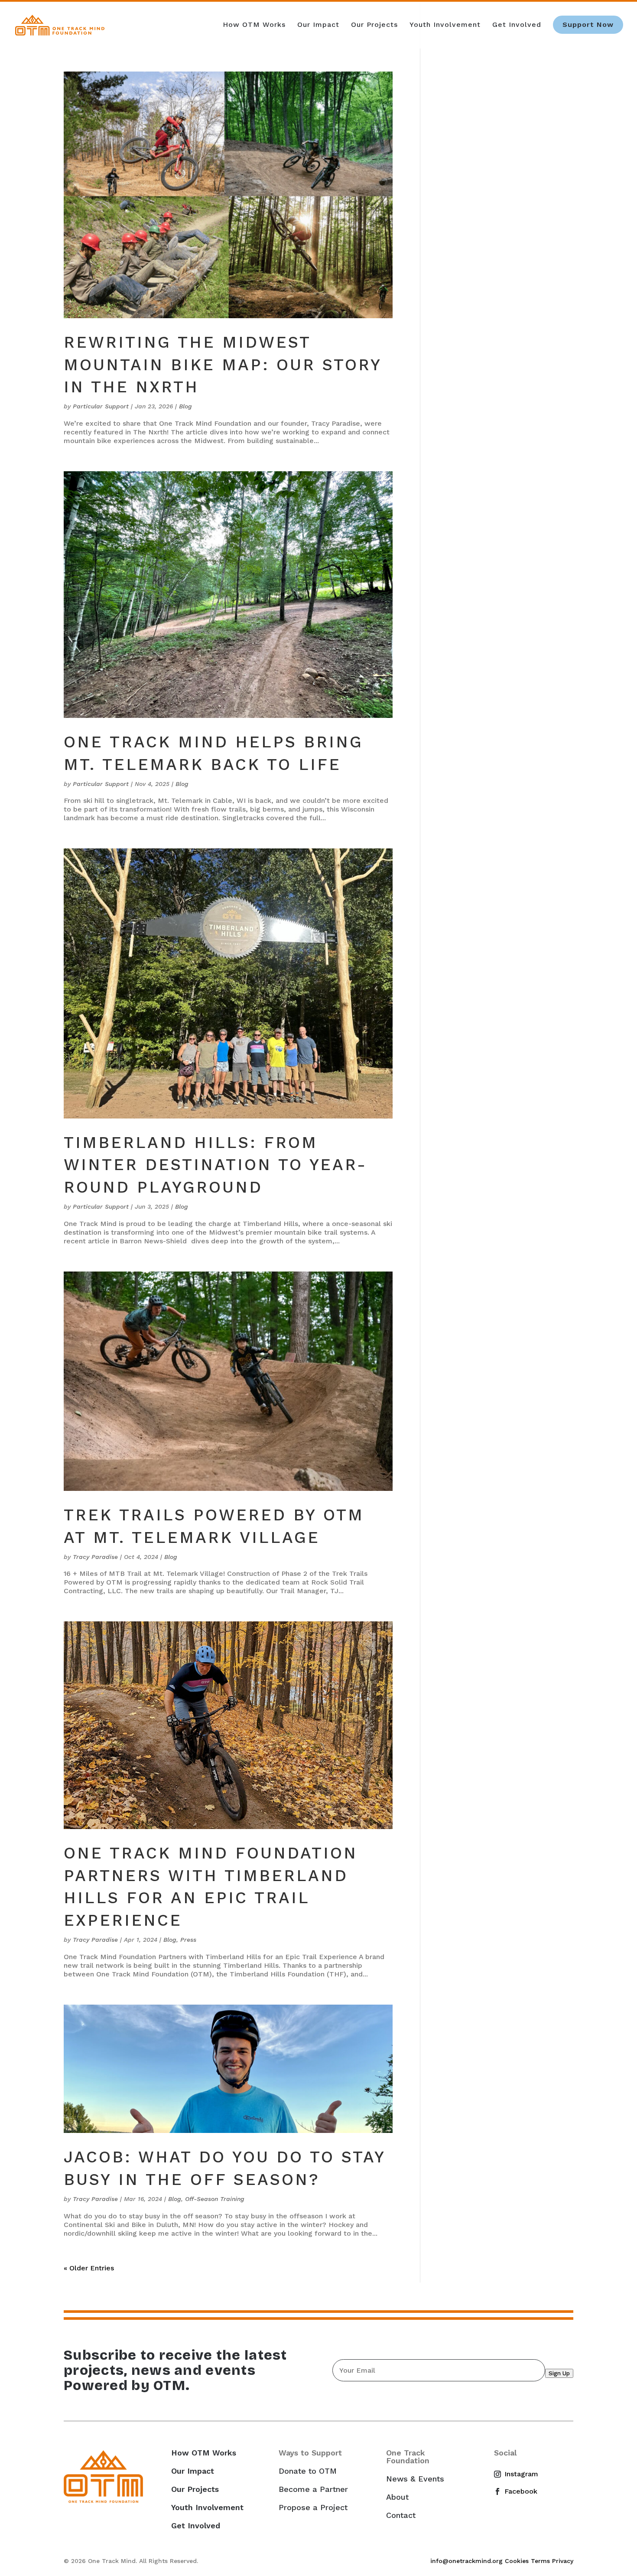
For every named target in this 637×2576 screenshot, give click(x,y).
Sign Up (559, 2373)
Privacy (563, 2561)
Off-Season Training (215, 2199)
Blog (185, 406)
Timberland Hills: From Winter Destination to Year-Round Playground (215, 1165)
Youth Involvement (445, 25)
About (397, 2497)
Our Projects (374, 25)
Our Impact (318, 25)
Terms (540, 2561)
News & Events (415, 2479)
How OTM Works (254, 25)
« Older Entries (89, 2268)
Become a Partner (313, 2489)
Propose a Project (313, 2508)
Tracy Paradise (95, 1557)
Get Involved (517, 25)
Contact (401, 2515)
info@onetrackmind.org (466, 2561)
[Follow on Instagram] (501, 2474)
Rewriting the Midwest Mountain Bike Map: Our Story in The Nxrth (223, 365)
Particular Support (101, 406)
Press (188, 1940)
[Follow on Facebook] (501, 2491)
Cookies (517, 2561)
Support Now (588, 24)
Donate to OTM (308, 2471)
